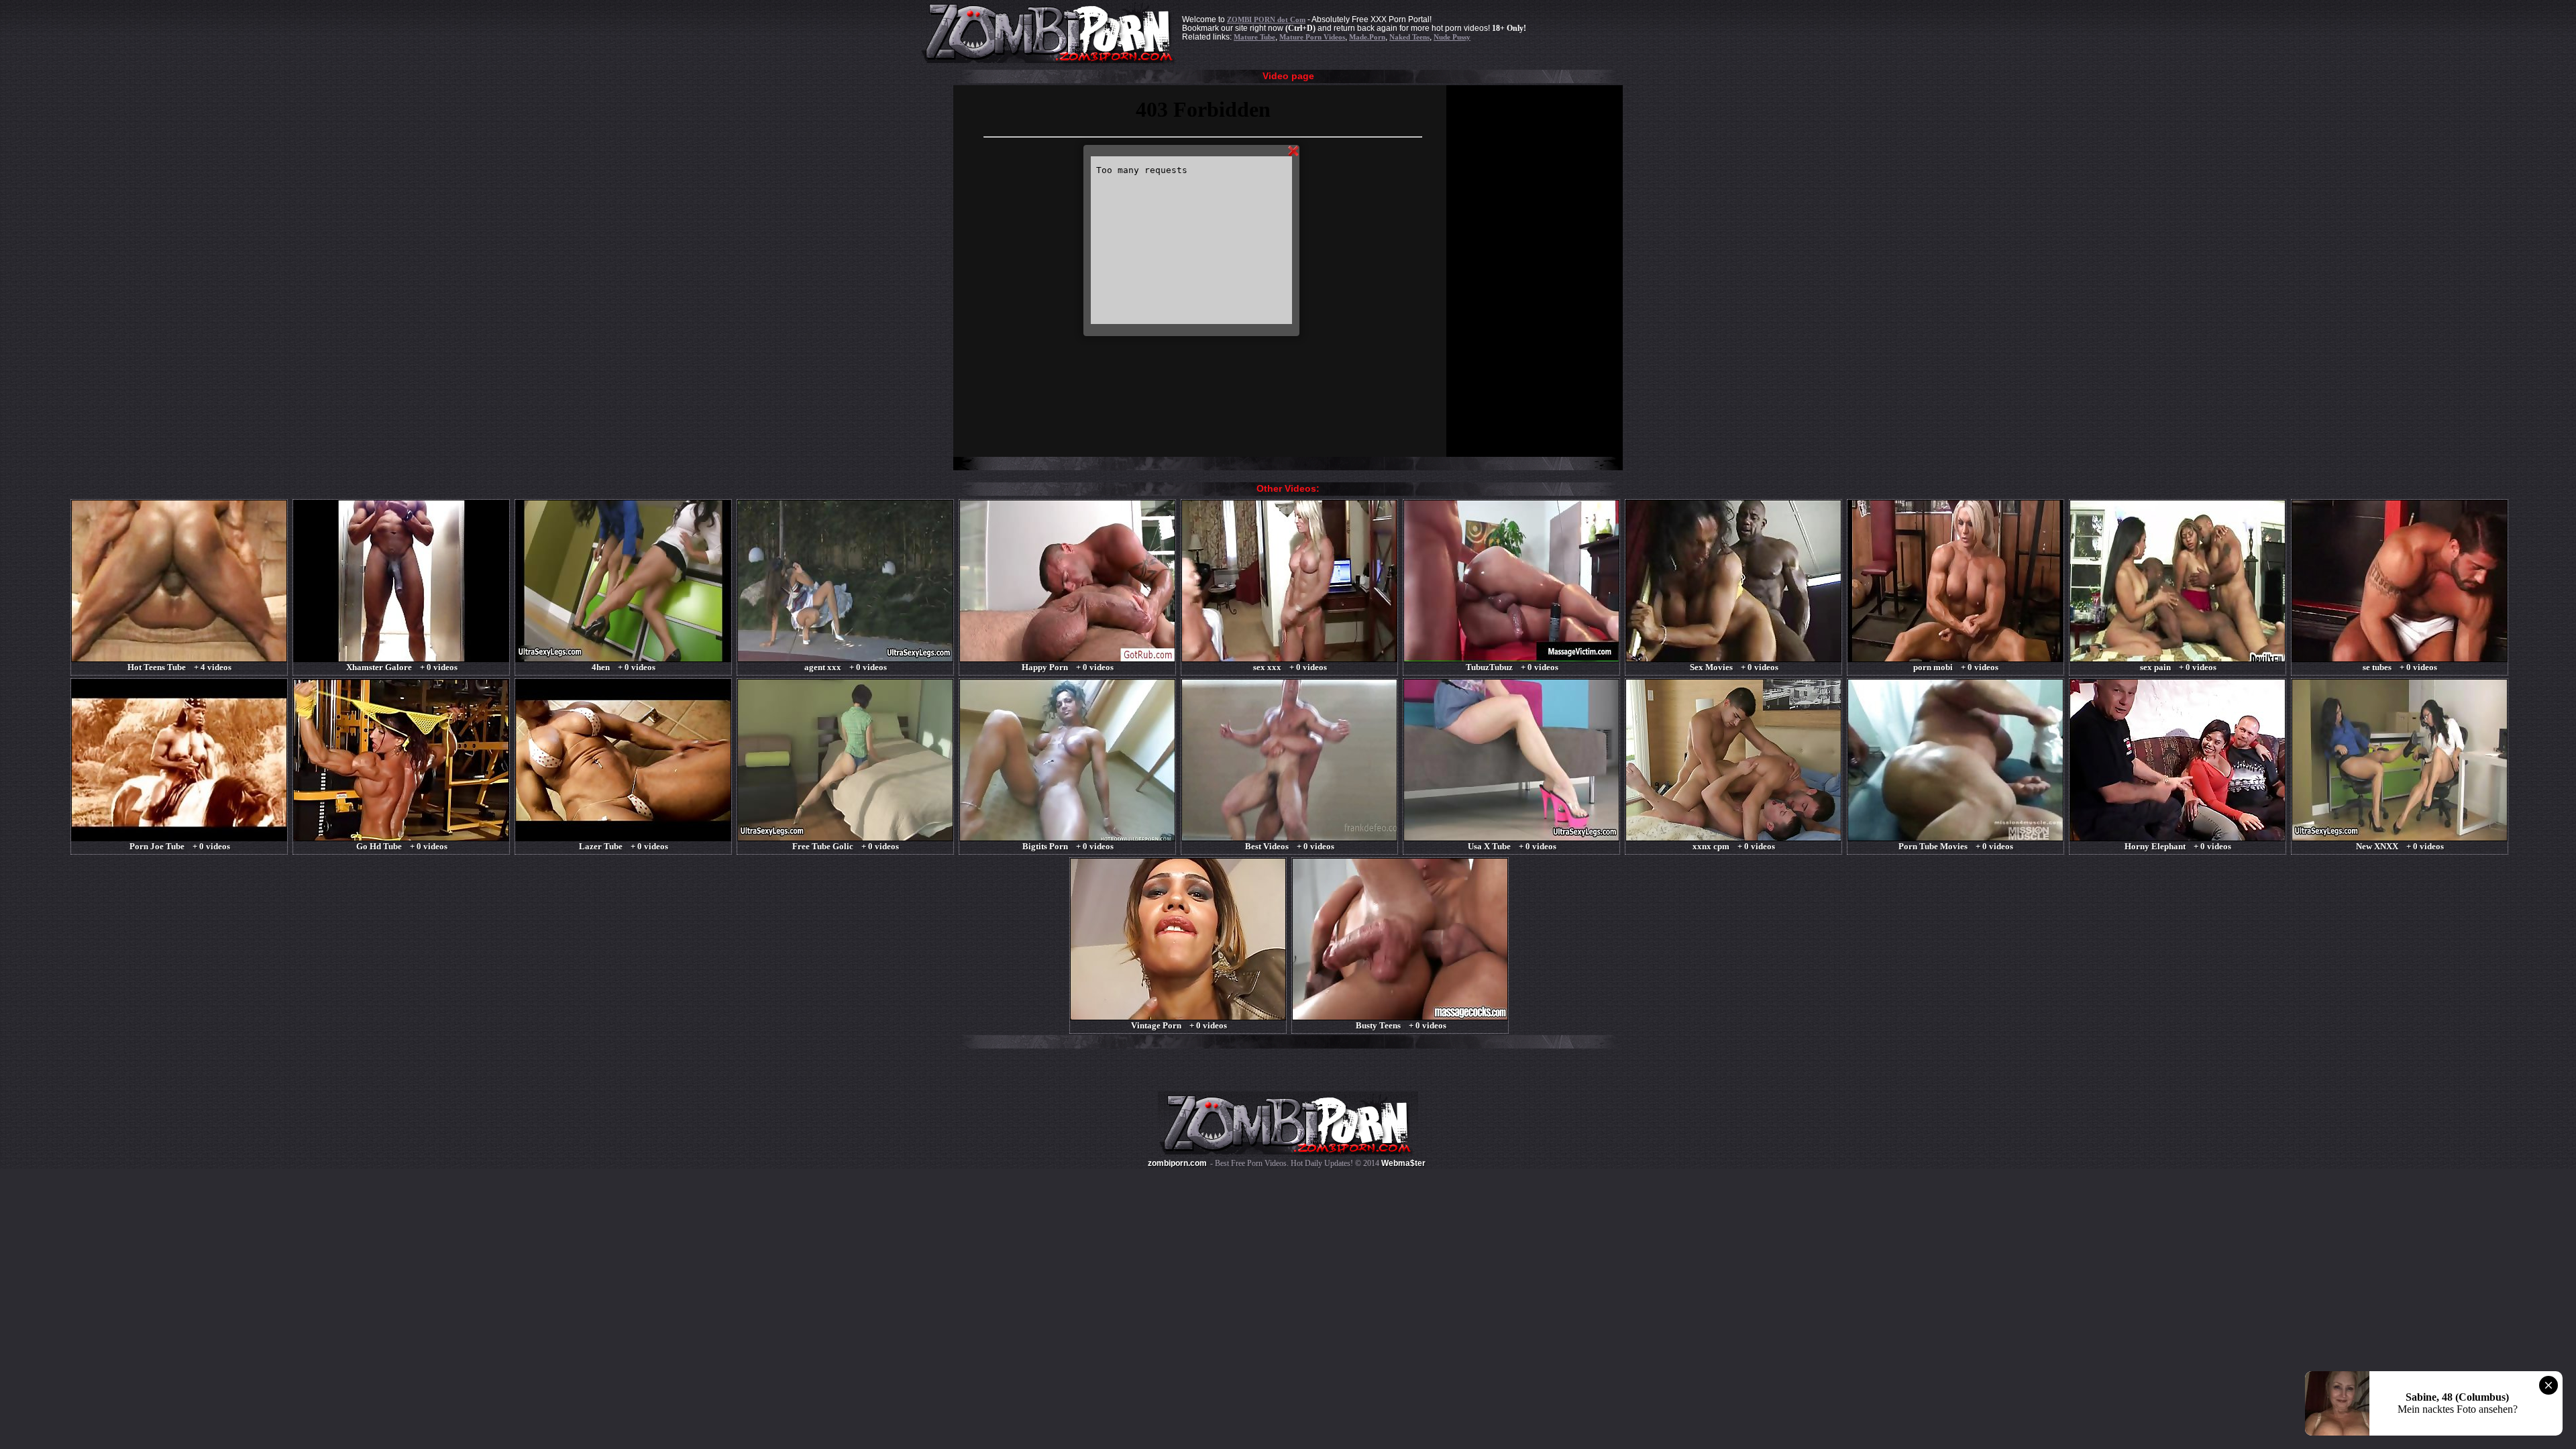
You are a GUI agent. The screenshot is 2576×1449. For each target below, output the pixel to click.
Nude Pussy (1452, 37)
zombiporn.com (1177, 1163)
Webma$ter (1403, 1163)
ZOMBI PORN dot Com (1266, 19)
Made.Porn (1367, 37)
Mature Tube (1254, 37)
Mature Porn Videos (1312, 37)
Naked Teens (1409, 37)
